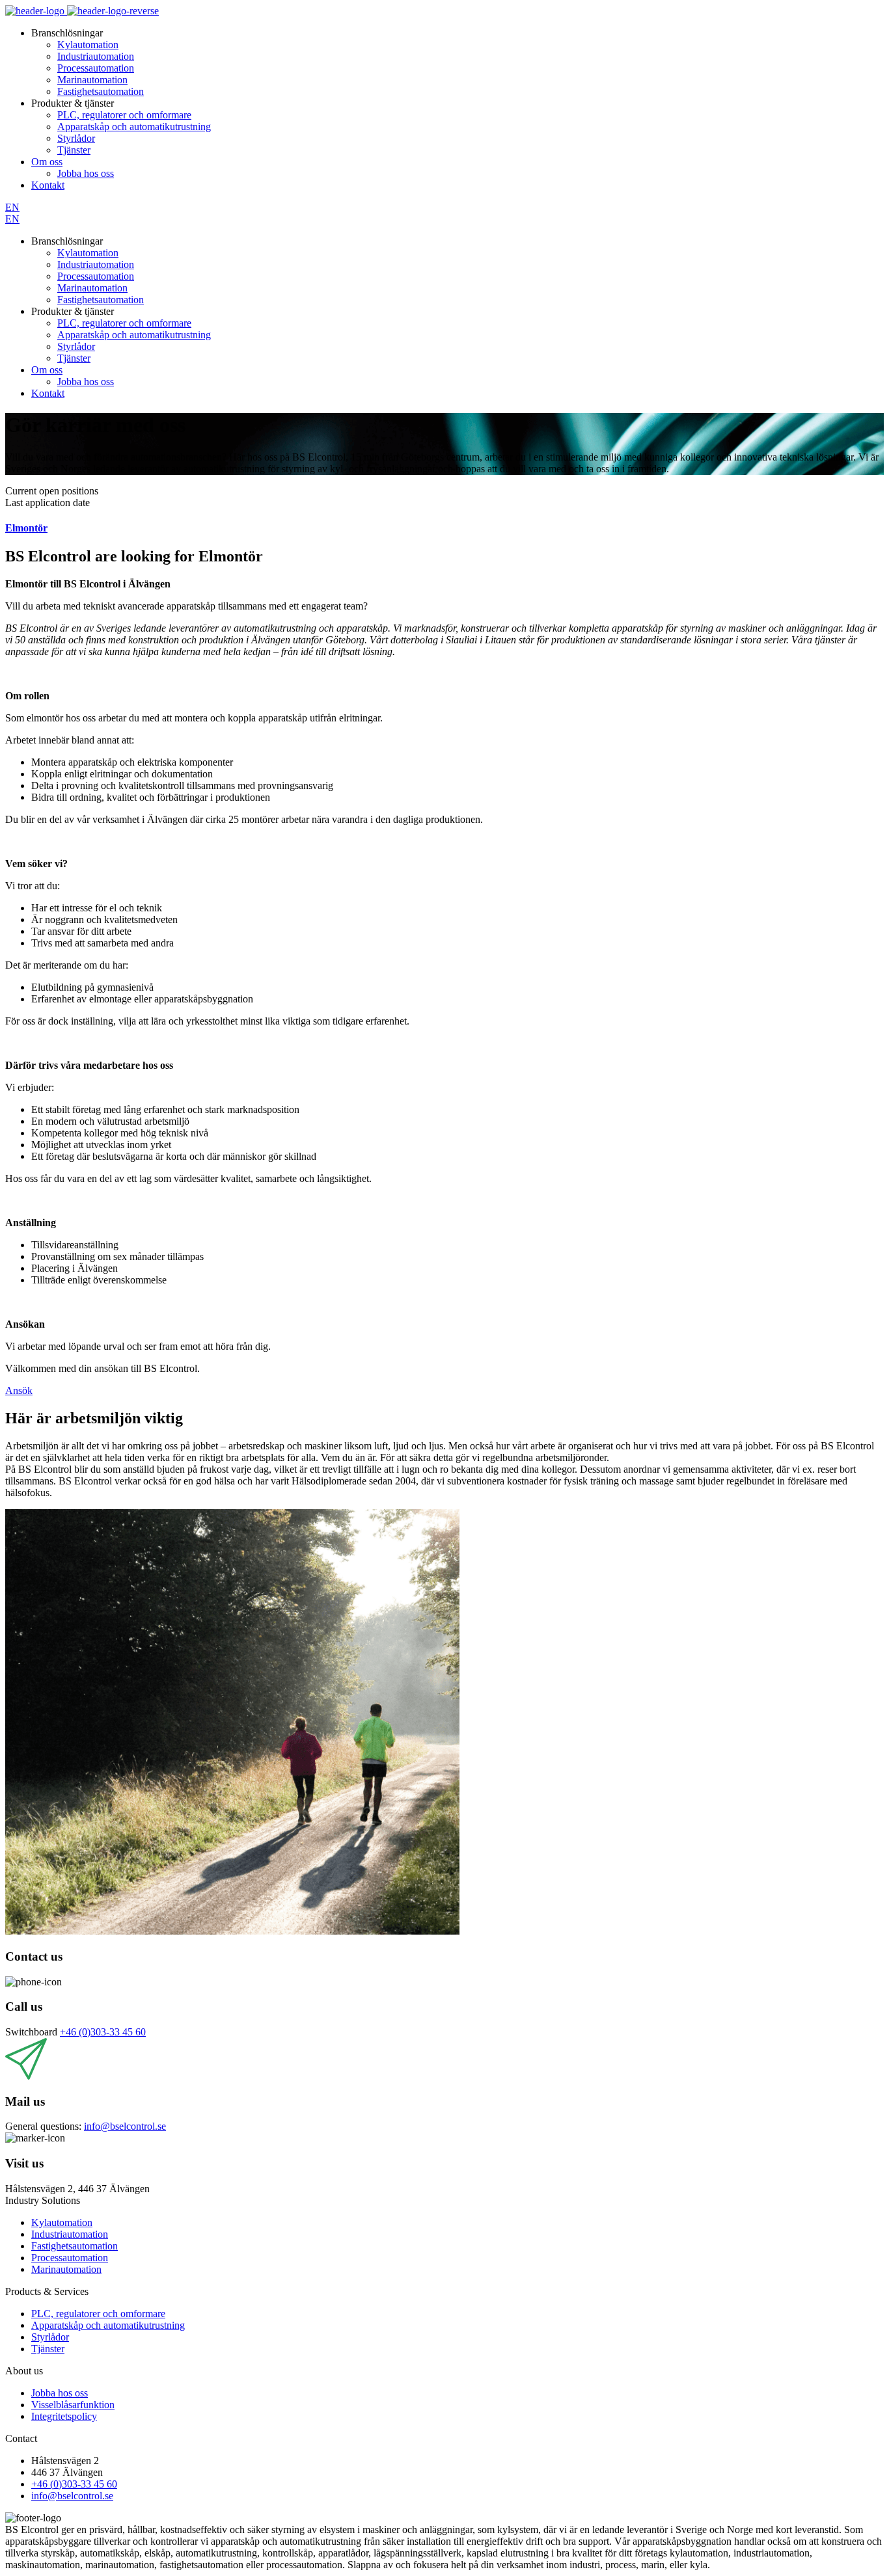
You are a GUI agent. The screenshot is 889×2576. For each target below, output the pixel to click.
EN (12, 207)
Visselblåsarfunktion (73, 2405)
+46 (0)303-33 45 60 (103, 2032)
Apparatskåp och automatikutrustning (134, 127)
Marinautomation (92, 80)
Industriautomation (96, 56)
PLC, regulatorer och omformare (124, 115)
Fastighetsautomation (101, 91)
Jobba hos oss (86, 173)
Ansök (19, 1390)
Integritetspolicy (64, 2416)
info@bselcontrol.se (125, 2126)
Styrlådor (76, 138)
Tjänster (74, 150)
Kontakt (48, 185)
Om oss (47, 162)
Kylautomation (88, 45)
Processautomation (96, 68)
